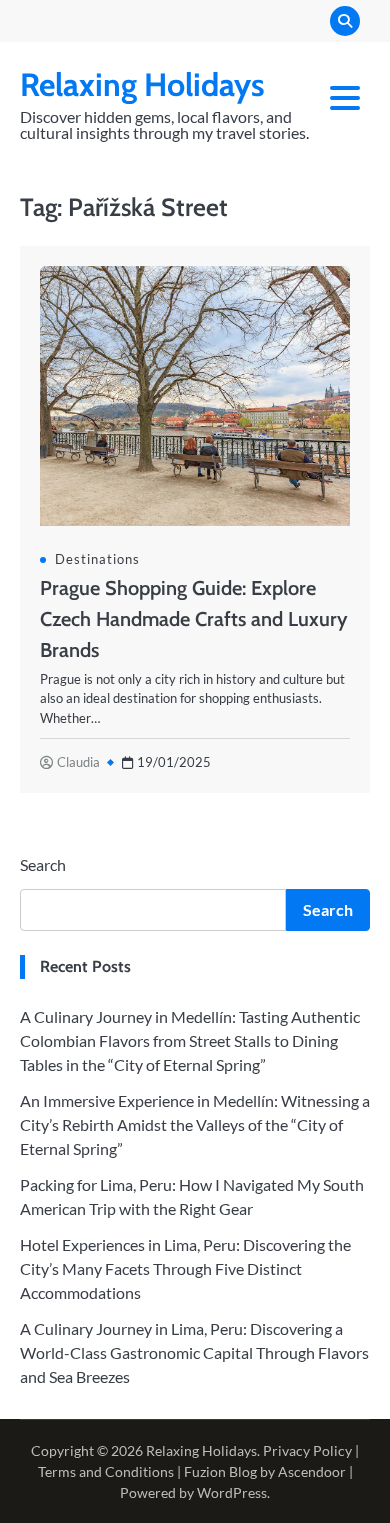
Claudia (78, 762)
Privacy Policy (307, 1450)
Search (43, 864)
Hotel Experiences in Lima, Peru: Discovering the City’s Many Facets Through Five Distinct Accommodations (185, 1268)
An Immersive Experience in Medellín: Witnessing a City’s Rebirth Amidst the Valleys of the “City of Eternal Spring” (195, 1124)
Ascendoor (312, 1471)
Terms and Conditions (106, 1471)
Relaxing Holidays (142, 84)
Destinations (97, 559)
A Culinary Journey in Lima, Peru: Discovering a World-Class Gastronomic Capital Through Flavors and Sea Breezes (194, 1352)
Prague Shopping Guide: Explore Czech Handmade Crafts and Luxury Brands (194, 619)
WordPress (232, 1492)
